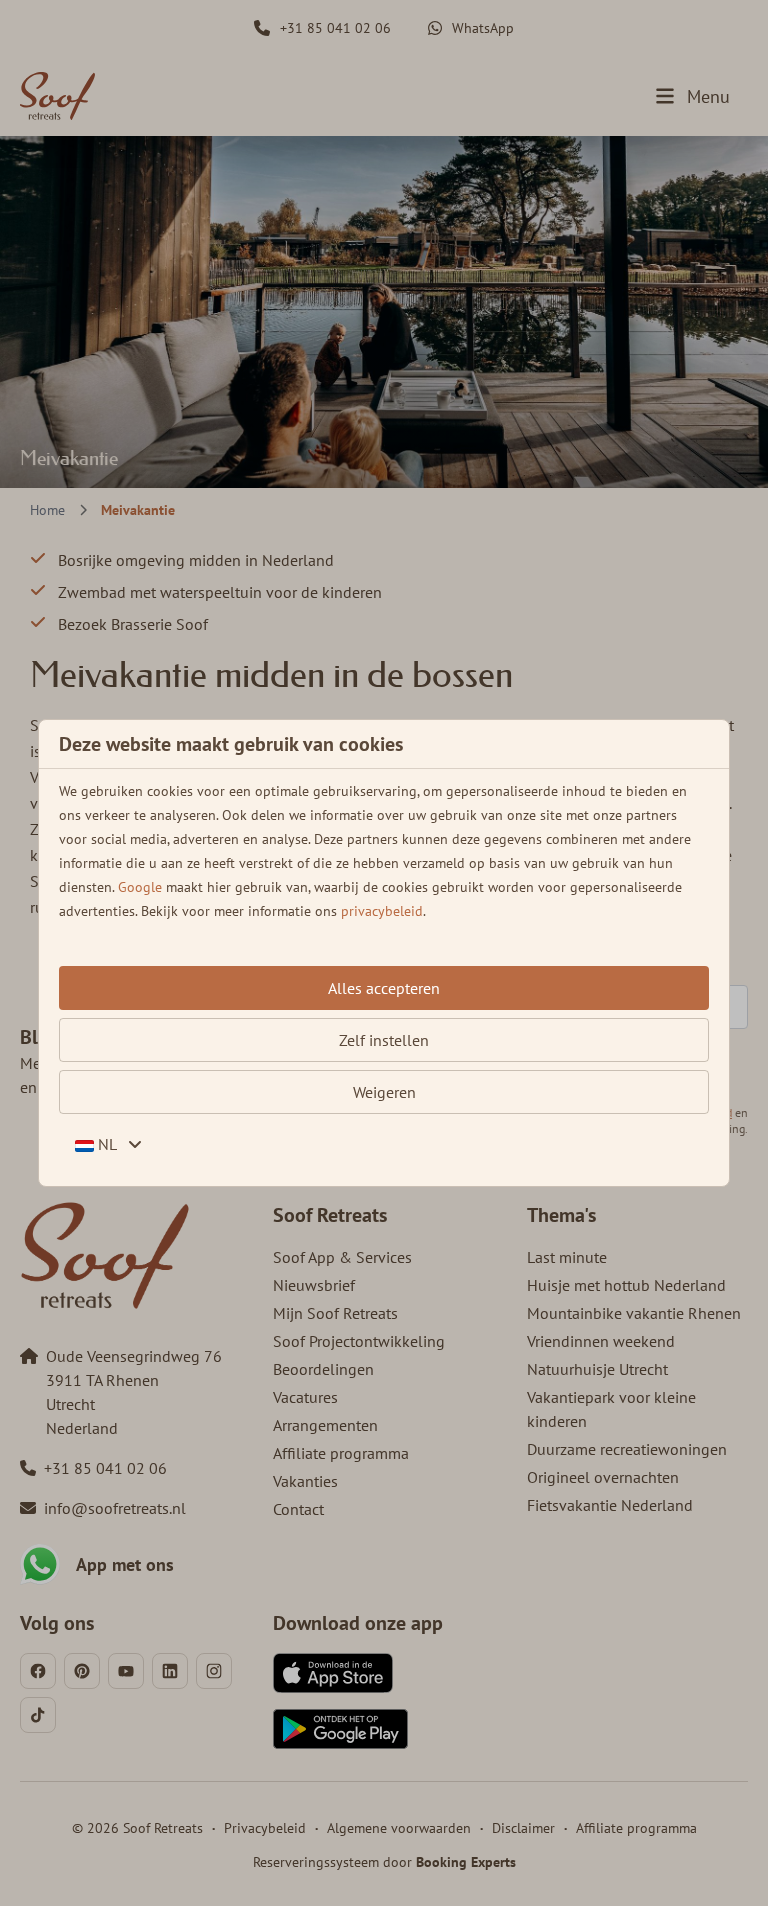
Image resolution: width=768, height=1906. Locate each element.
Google (140, 887)
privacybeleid (382, 911)
